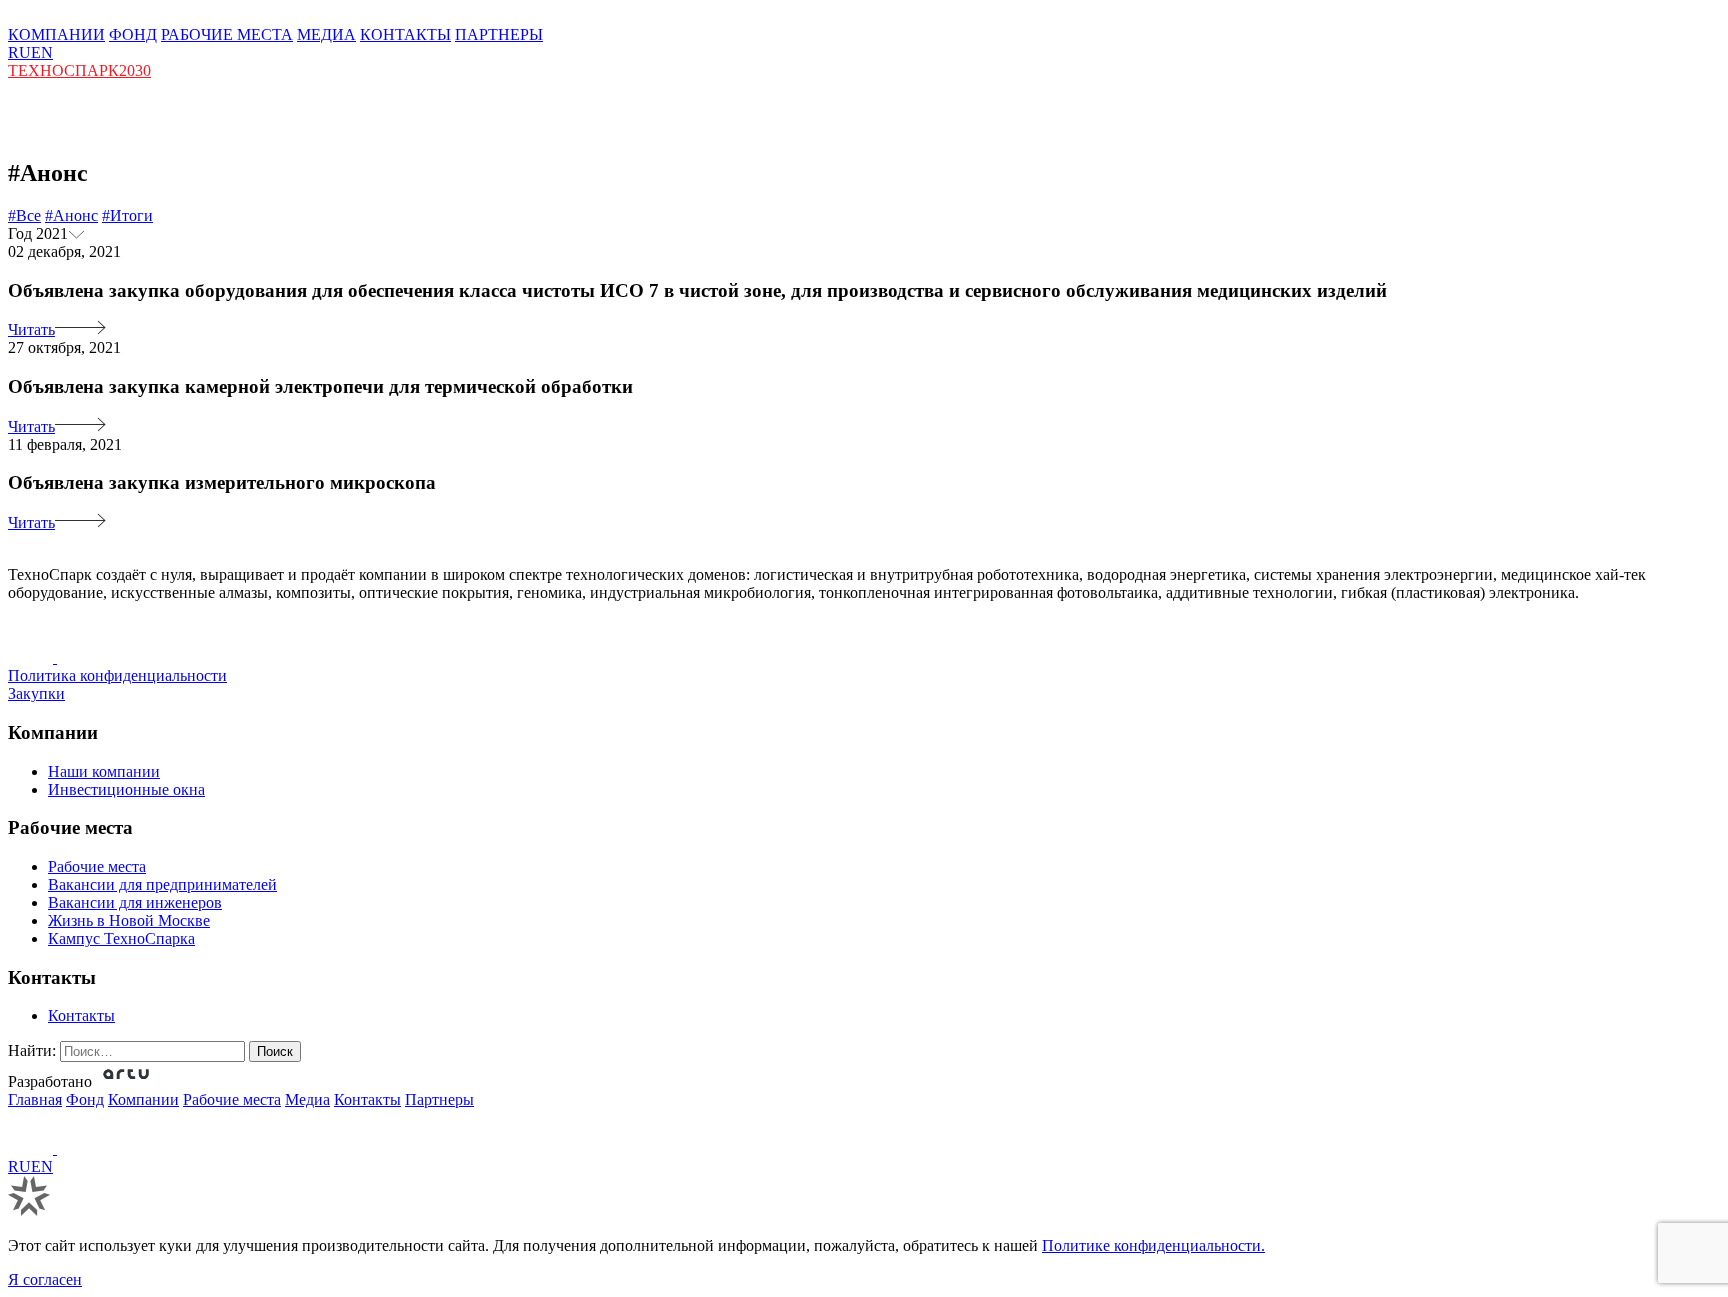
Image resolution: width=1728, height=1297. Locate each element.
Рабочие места (97, 866)
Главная (35, 1099)
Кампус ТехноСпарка (121, 938)
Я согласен (45, 1279)
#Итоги (127, 215)
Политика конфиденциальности (117, 675)
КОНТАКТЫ (405, 34)
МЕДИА (326, 34)
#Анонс (71, 215)
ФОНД (133, 34)
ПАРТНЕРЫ (499, 34)
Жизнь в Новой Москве (129, 920)
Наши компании (104, 771)
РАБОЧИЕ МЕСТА (227, 34)
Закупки (36, 693)
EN (42, 52)
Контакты (81, 1015)
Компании (143, 1099)
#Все (24, 215)
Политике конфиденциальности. (1153, 1245)
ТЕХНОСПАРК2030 (79, 70)
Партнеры (439, 1099)
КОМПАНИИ (56, 34)
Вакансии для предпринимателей (162, 884)
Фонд (85, 1099)
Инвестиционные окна (126, 789)
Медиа (307, 1099)
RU (19, 52)
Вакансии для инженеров (135, 902)
